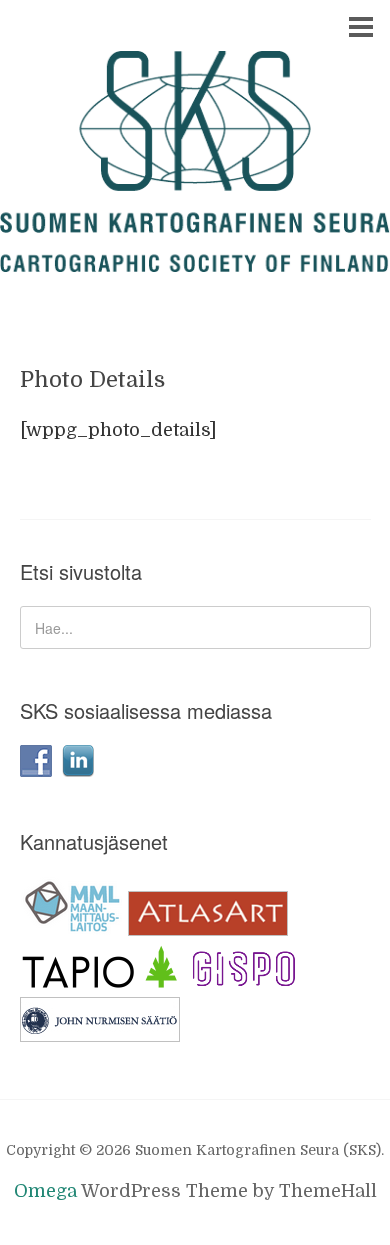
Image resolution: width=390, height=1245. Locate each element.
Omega (45, 1191)
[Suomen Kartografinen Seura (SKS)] (195, 253)
